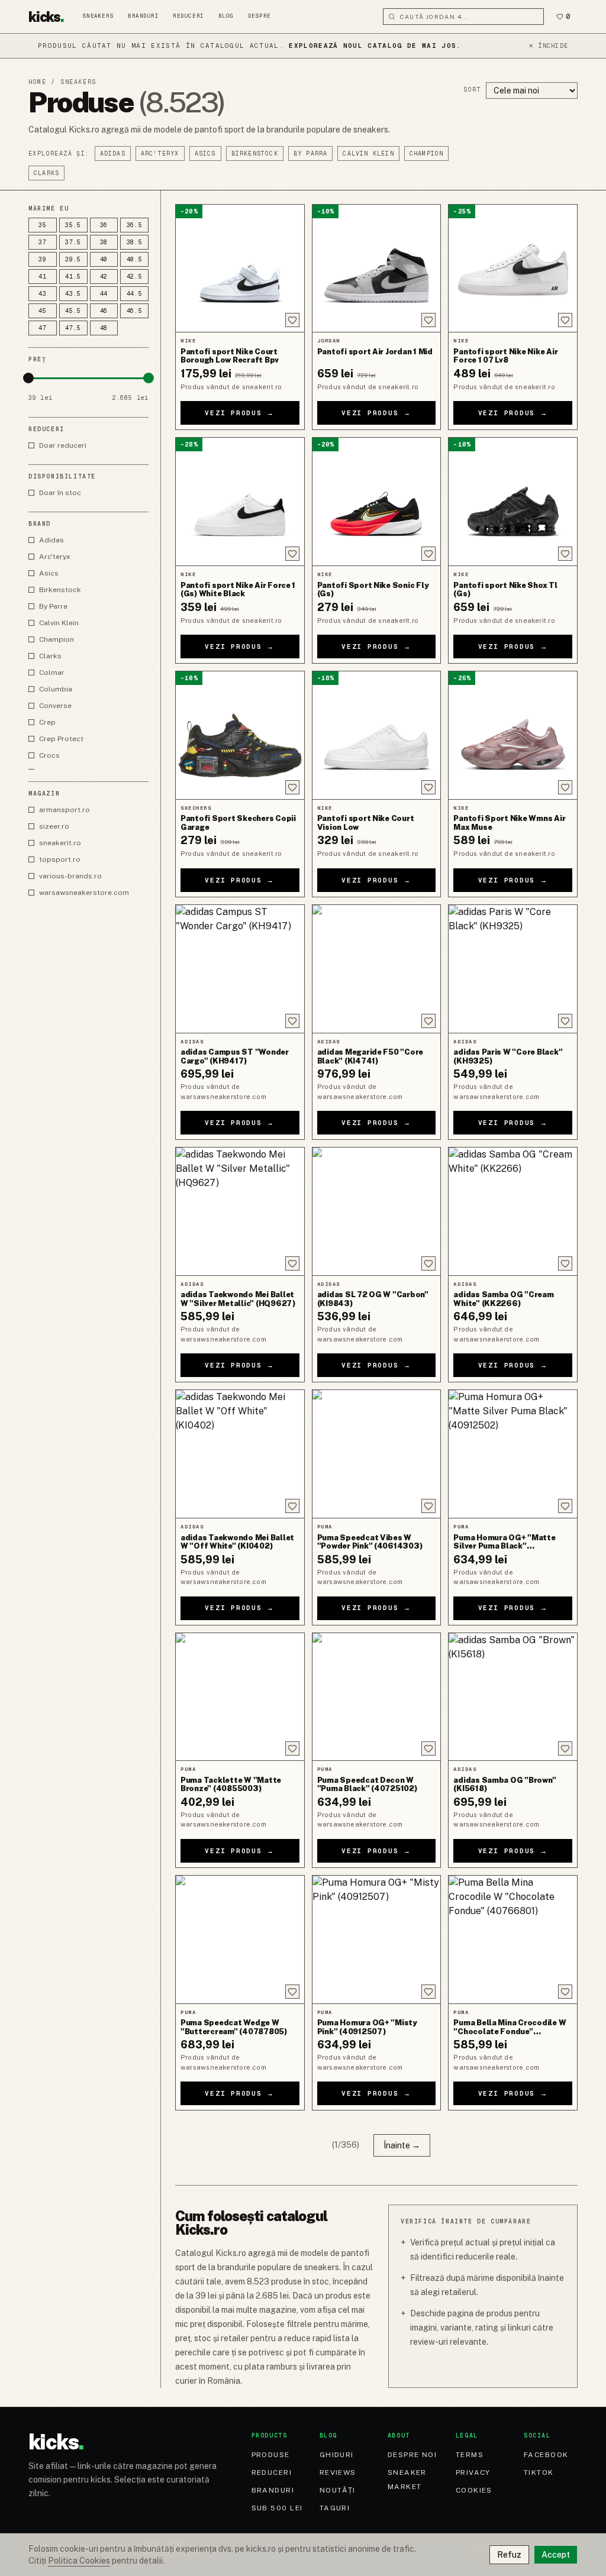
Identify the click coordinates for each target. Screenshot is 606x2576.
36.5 (135, 225)
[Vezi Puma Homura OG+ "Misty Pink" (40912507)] (377, 1940)
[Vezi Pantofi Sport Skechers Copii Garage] (240, 735)
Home (37, 82)
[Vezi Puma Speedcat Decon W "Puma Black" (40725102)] (377, 1697)
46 (104, 311)
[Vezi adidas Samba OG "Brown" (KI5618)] (513, 1697)
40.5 (135, 259)
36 (104, 225)
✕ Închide (548, 46)
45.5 (73, 311)
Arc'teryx (160, 153)
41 (43, 277)
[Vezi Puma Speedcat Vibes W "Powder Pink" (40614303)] (377, 1454)
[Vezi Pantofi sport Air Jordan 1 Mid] (377, 269)
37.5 (73, 242)
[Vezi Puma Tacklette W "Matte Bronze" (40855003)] (240, 1697)
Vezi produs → (240, 413)
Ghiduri (337, 2455)
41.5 (73, 277)
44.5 (135, 294)
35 (43, 225)
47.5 (73, 328)
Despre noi (412, 2455)
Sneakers (98, 16)
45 (43, 311)
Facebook (546, 2455)
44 (104, 294)
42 (104, 277)
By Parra (311, 153)
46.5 (135, 311)
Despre (260, 16)
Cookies (474, 2490)
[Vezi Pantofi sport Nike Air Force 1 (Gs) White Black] (240, 502)
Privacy (473, 2472)
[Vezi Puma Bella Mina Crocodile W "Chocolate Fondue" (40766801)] (513, 1940)
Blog (226, 16)
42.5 (135, 277)
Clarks (46, 173)
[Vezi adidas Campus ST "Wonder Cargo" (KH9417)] (240, 969)
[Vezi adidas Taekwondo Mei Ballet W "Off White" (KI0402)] (240, 1454)
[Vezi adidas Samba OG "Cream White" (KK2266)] (513, 1211)
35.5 (73, 225)
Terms (470, 2455)
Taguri (335, 2508)
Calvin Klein (368, 153)
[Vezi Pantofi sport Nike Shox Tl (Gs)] (513, 502)
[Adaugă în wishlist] (292, 320)
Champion (427, 153)
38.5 (135, 242)
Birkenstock (255, 153)
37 (43, 242)
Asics (205, 153)
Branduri (143, 16)
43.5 (73, 294)
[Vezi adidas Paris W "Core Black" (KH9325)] (513, 969)
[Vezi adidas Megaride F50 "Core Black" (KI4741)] (377, 969)
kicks (46, 17)
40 (104, 259)
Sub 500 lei (277, 2508)
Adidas (113, 153)
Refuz (509, 2555)
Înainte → (402, 2145)
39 (43, 259)
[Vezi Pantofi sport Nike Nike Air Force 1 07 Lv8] (513, 269)
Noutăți (338, 2490)
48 (104, 328)
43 (43, 294)
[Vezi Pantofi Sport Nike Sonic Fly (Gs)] (377, 502)
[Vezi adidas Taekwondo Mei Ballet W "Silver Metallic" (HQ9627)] (240, 1211)
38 (104, 242)
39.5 (73, 259)
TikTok (539, 2472)
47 (43, 328)
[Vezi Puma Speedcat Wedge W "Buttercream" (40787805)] (240, 1940)
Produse (271, 2455)
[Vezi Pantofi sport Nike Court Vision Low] (377, 735)
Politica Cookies (79, 2561)
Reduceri (188, 16)
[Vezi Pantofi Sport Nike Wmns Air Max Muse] (513, 735)
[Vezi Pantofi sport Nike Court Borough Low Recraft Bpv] (240, 269)
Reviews (338, 2472)
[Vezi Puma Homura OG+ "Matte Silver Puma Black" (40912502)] (513, 1454)
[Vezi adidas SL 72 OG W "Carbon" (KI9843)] (377, 1211)
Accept (556, 2555)
